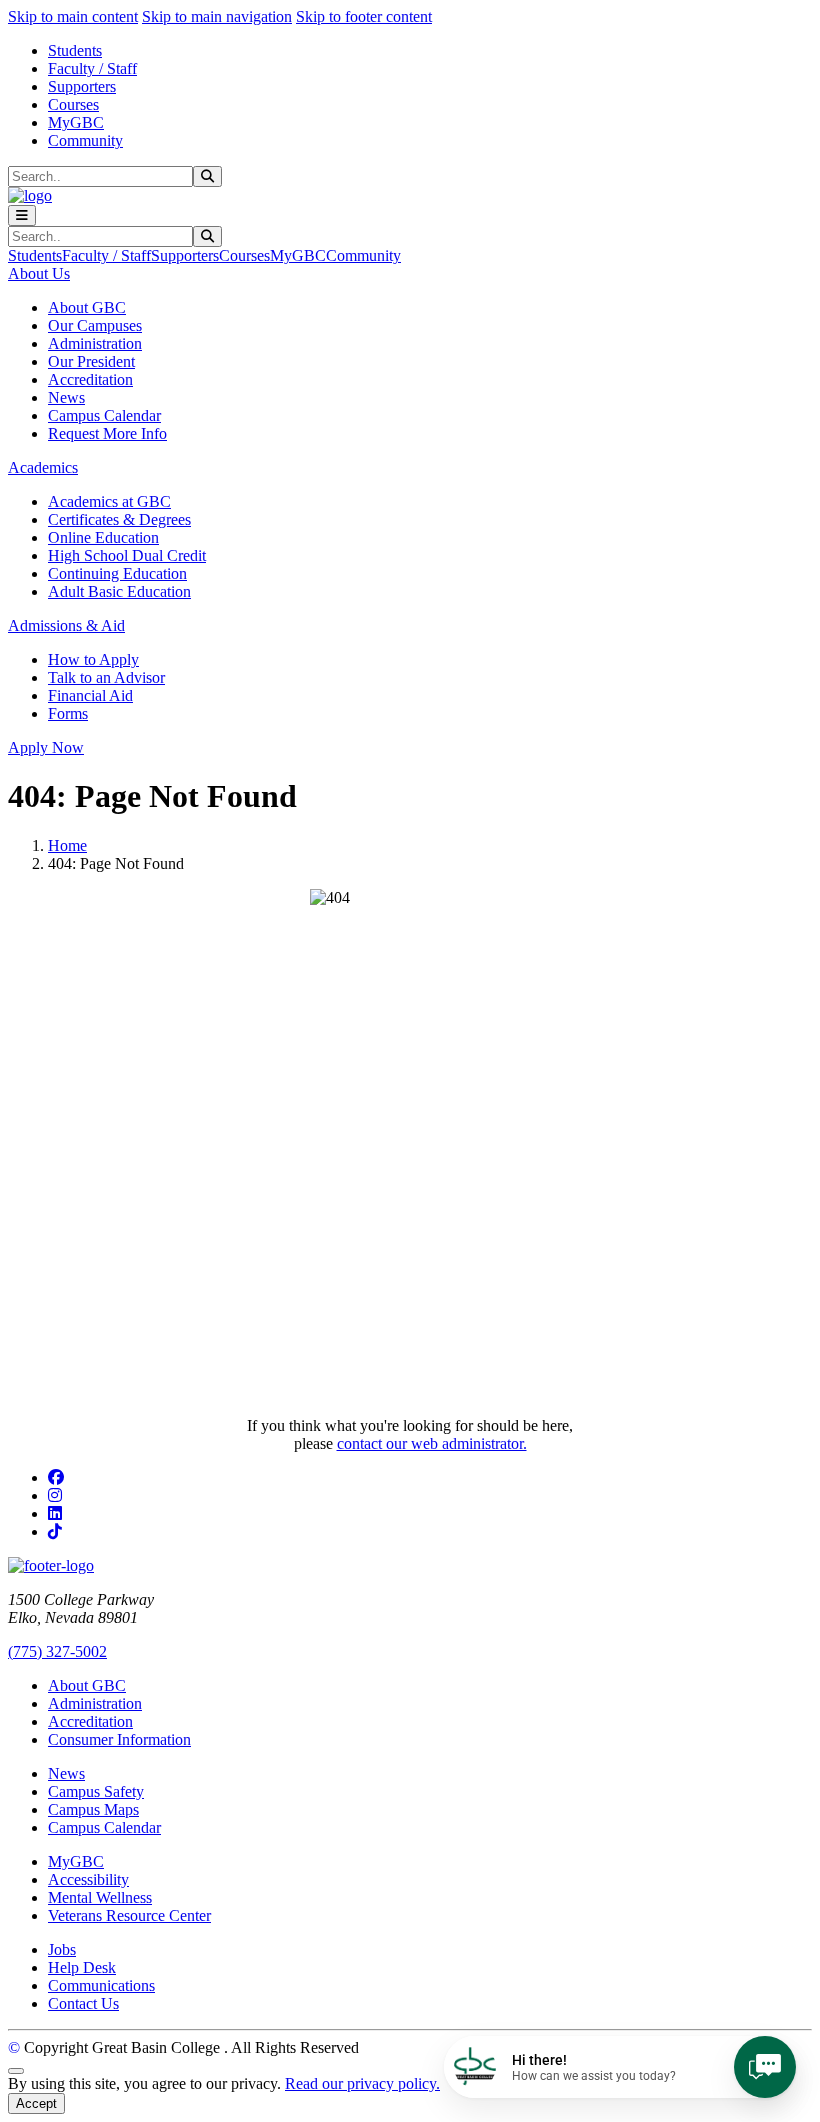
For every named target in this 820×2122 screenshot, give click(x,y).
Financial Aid (90, 695)
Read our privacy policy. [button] (362, 2083)
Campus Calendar (104, 415)
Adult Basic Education (119, 591)
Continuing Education (117, 573)
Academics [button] (43, 467)
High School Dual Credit (127, 555)
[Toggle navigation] (22, 215)
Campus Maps (93, 1809)
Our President (91, 361)
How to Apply (93, 659)
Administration (95, 343)
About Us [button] (39, 273)
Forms (68, 713)
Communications (101, 1985)
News (66, 397)
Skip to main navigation (217, 16)
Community (85, 140)
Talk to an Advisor (106, 677)
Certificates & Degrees (119, 519)
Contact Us (83, 2003)
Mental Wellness (100, 1897)
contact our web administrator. (432, 1443)
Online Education (103, 537)
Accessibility (88, 1879)
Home (67, 845)
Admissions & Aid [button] (66, 625)
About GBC (87, 307)
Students (75, 50)
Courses (73, 104)
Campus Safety (96, 1791)
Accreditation (90, 379)
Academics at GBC (109, 501)
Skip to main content (73, 16)
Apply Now (46, 747)
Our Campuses (95, 325)
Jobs (62, 1949)
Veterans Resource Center (129, 1915)
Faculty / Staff (92, 68)
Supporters (82, 86)
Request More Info (107, 433)
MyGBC (76, 122)
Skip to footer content (364, 16)
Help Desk (82, 1967)
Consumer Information (119, 1739)
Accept (36, 2103)
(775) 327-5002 (57, 1651)
